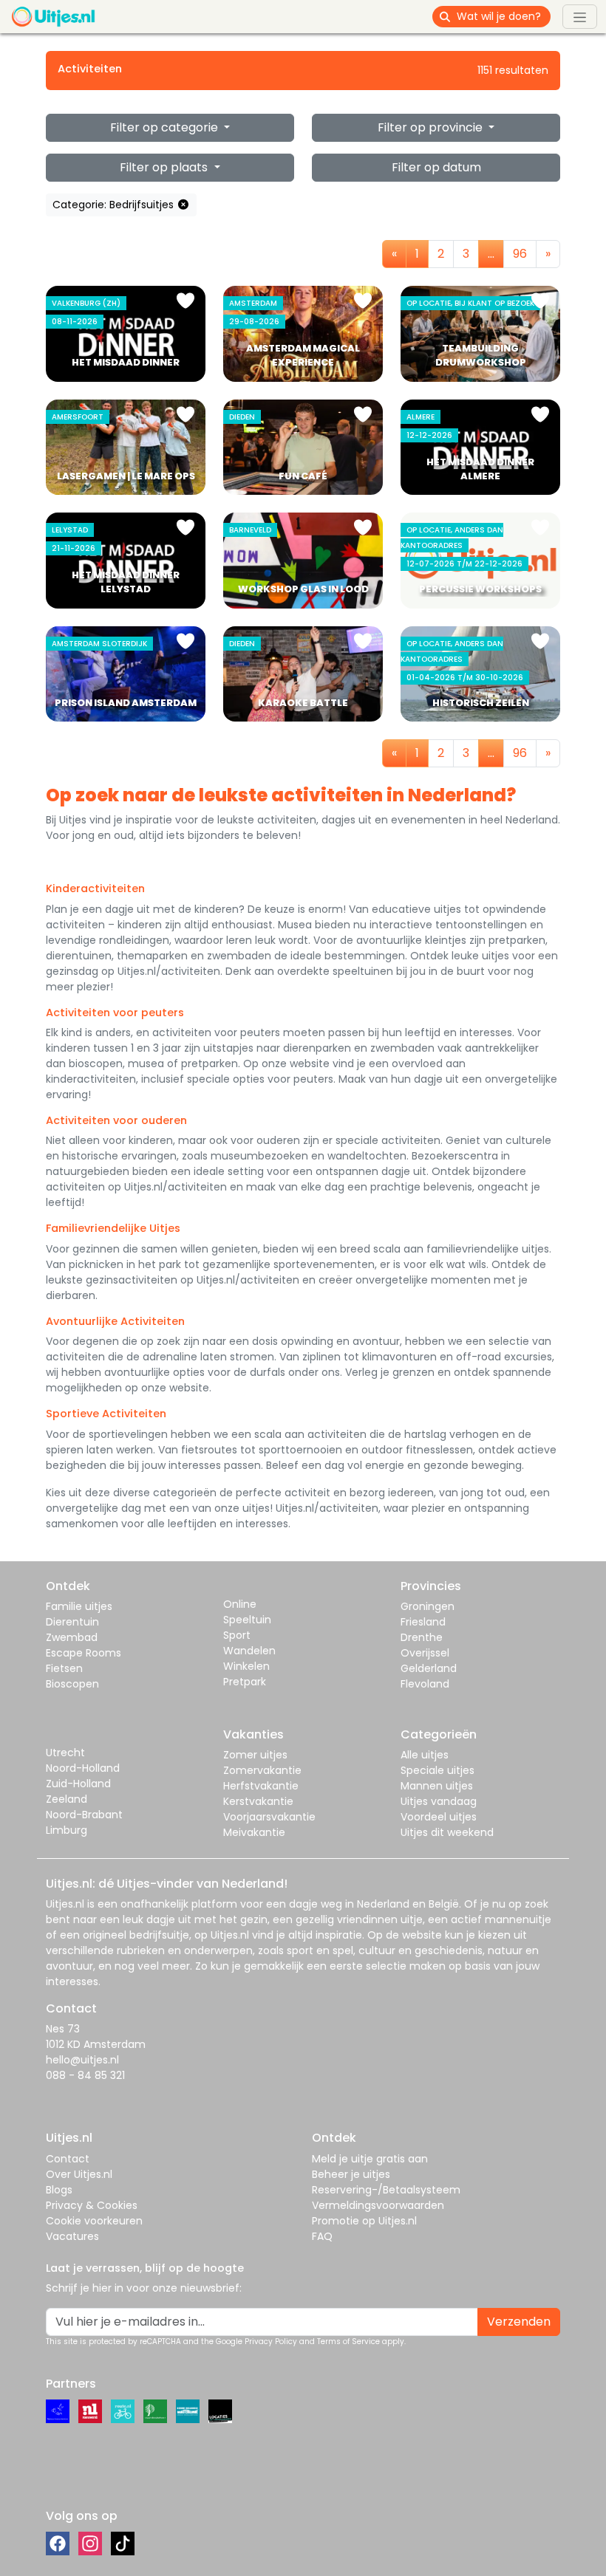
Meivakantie (254, 1832)
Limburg (67, 1830)
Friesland (423, 1622)
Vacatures (72, 2236)
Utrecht (65, 1753)
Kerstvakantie (258, 1801)
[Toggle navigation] (580, 16)
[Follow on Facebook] (58, 2544)
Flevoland (425, 1684)
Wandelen (249, 1651)
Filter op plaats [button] (165, 167)
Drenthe (422, 1637)
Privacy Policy (271, 2342)
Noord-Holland (83, 1768)
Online (240, 1604)
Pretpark (245, 1682)
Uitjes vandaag (439, 1801)
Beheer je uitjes (351, 2174)
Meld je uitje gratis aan (370, 2159)
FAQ (322, 2236)
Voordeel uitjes (439, 1817)
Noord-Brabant (84, 1815)
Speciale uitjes (438, 1770)
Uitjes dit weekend (447, 1832)
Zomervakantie (262, 1770)
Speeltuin (247, 1620)
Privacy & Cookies (92, 2205)
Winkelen (246, 1666)
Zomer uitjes (255, 1755)
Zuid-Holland (78, 1784)
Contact (68, 2159)
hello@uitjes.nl (82, 2060)
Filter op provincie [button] (432, 127)
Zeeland (67, 1799)
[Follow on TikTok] (123, 2544)
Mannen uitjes (437, 1786)
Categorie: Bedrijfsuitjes (115, 205)
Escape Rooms (84, 1653)
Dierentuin (72, 1622)
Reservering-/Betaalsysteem (386, 2190)
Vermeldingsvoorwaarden (378, 2205)
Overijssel (425, 1653)
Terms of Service (348, 2342)
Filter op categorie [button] (166, 127)
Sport (237, 1635)
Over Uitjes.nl (79, 2174)
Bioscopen (72, 1684)
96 (520, 254)
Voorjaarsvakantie (269, 1817)
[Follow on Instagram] (90, 2544)
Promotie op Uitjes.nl (364, 2221)
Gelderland (429, 1668)
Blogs (59, 2190)
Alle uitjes (425, 1755)
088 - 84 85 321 (85, 2075)
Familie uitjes (79, 1606)
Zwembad (72, 1637)
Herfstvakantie (261, 1786)
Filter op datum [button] (436, 167)
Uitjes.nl (65, 1904)
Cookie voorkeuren (94, 2221)
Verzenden (519, 2322)
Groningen (428, 1606)
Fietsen (64, 1668)
